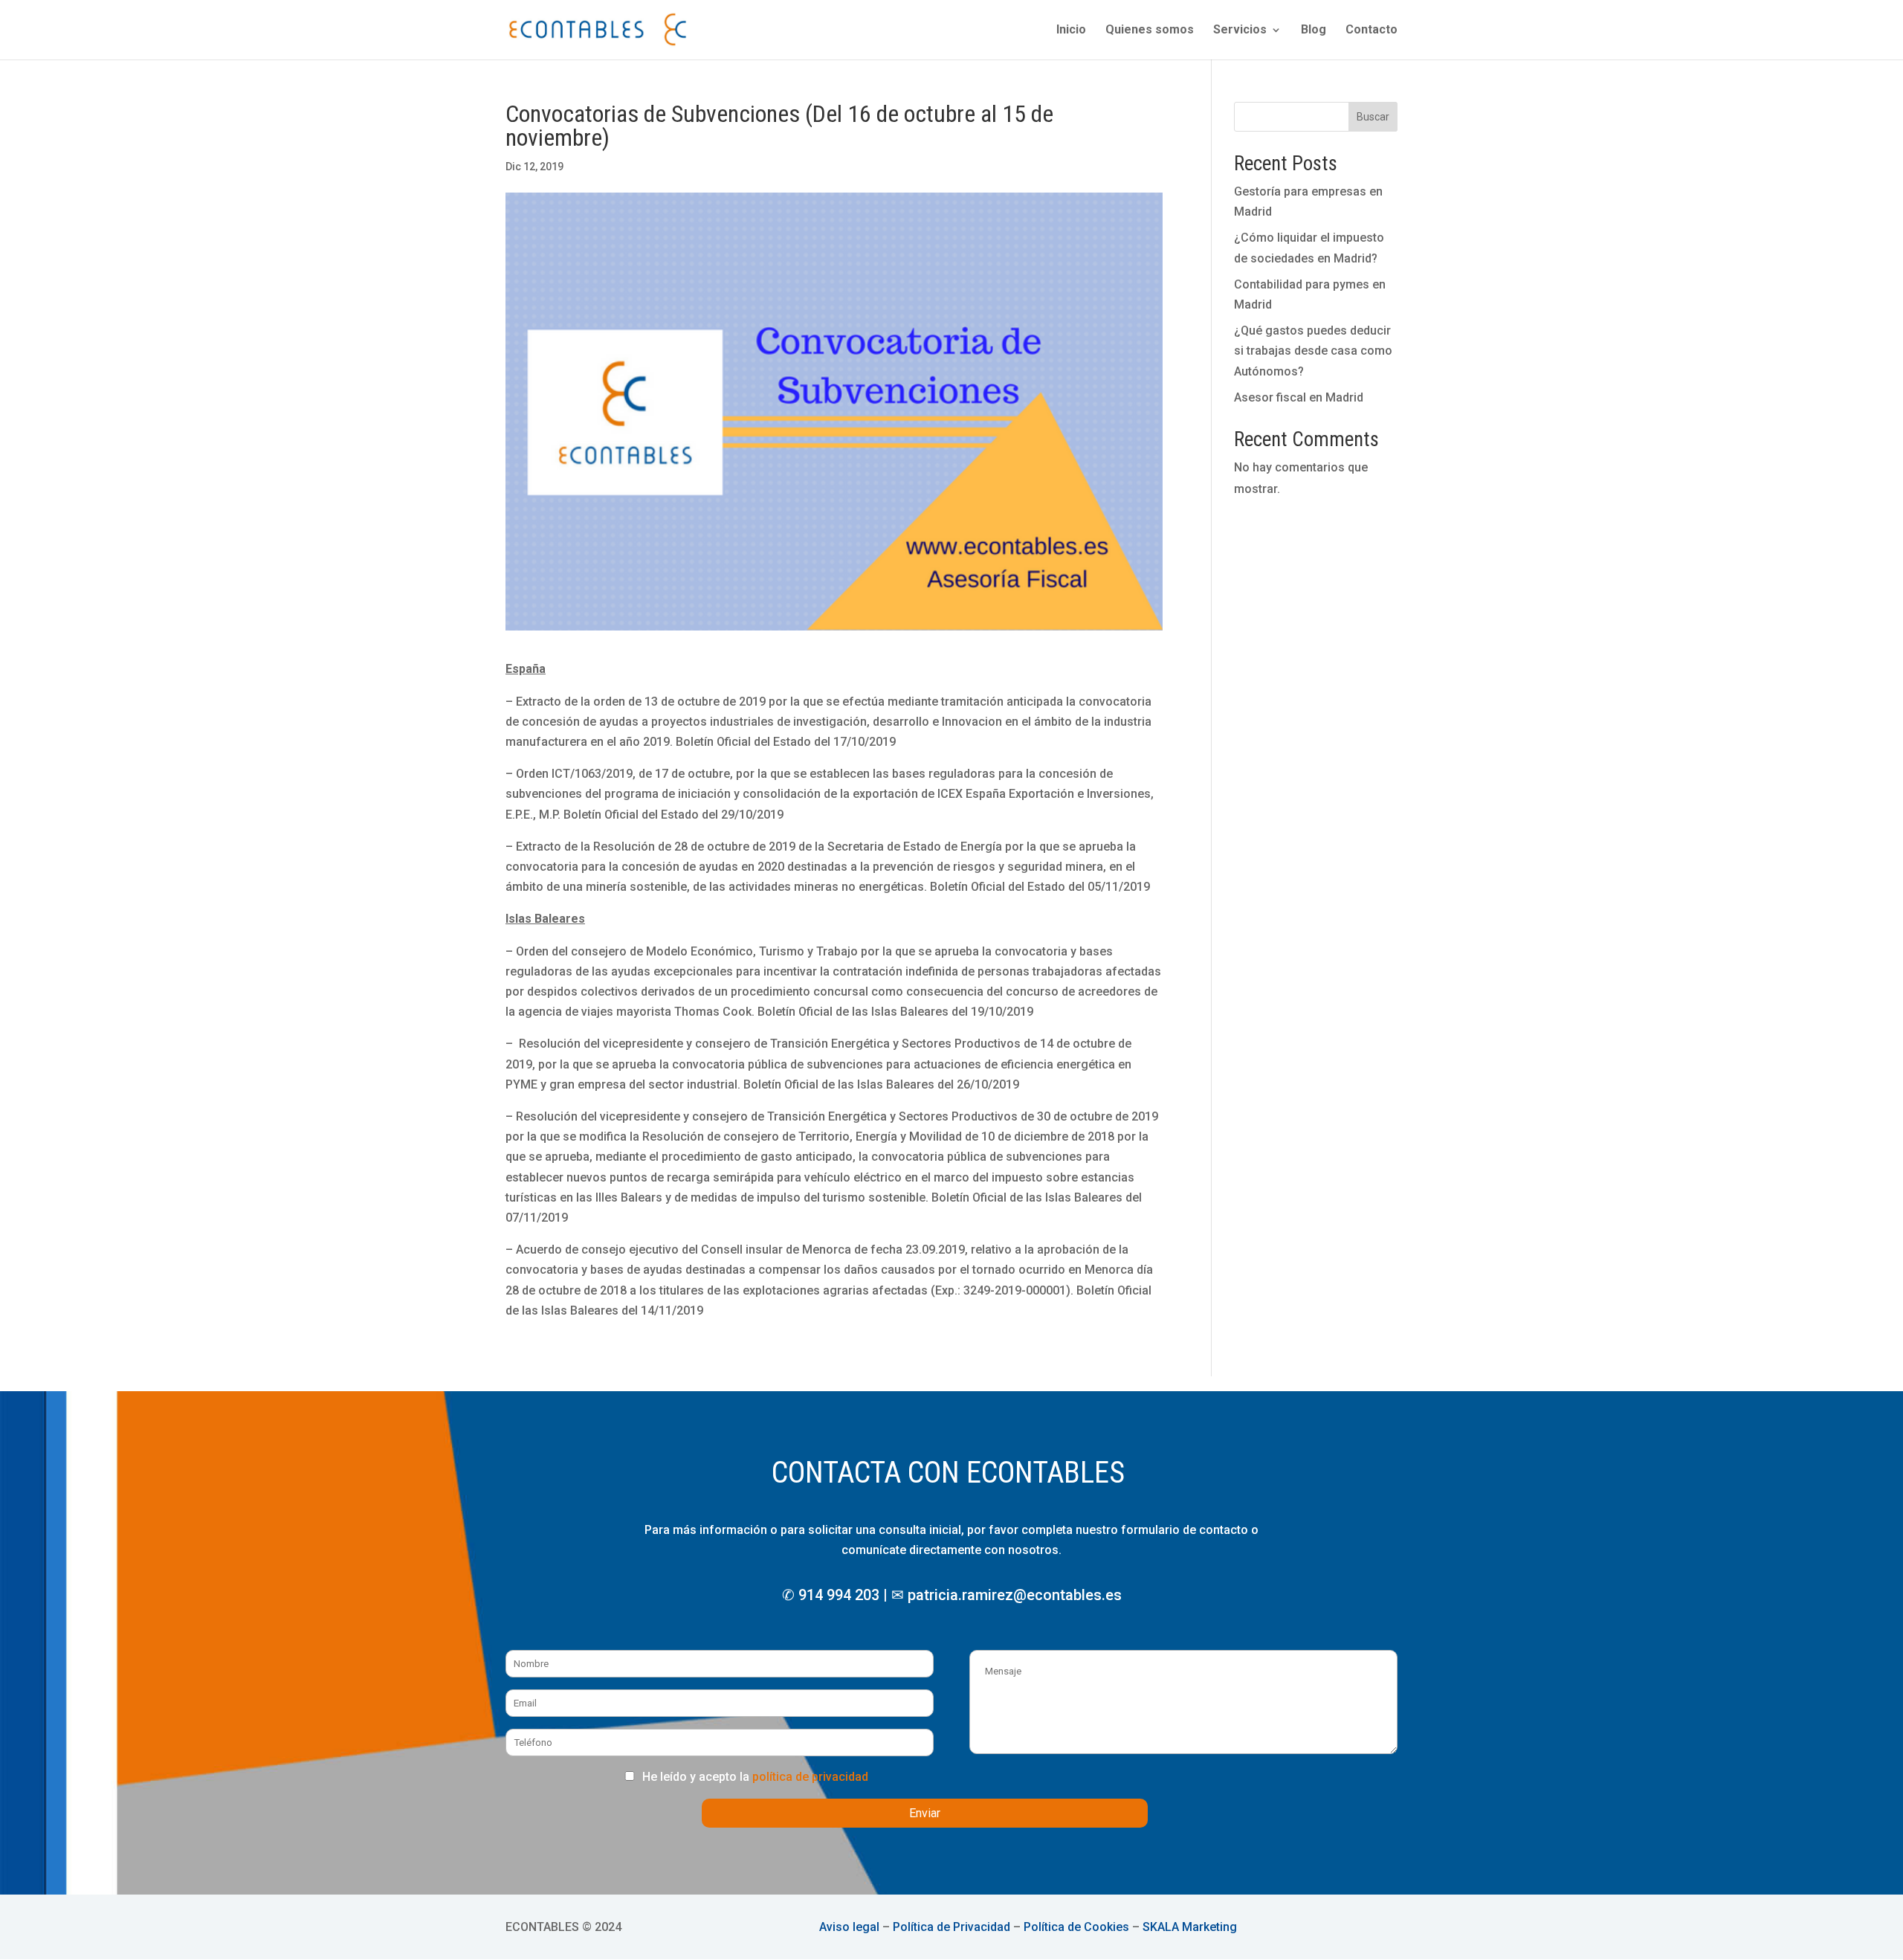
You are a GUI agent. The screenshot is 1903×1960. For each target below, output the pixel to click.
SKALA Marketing (1190, 1927)
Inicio (1071, 30)
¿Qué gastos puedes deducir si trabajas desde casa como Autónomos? (1313, 351)
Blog (1314, 30)
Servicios (1240, 30)
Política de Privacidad (951, 1927)
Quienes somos (1150, 30)
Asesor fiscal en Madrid (1299, 397)
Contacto (1371, 30)
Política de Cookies (1076, 1927)
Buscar (1373, 117)
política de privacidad (810, 1777)
